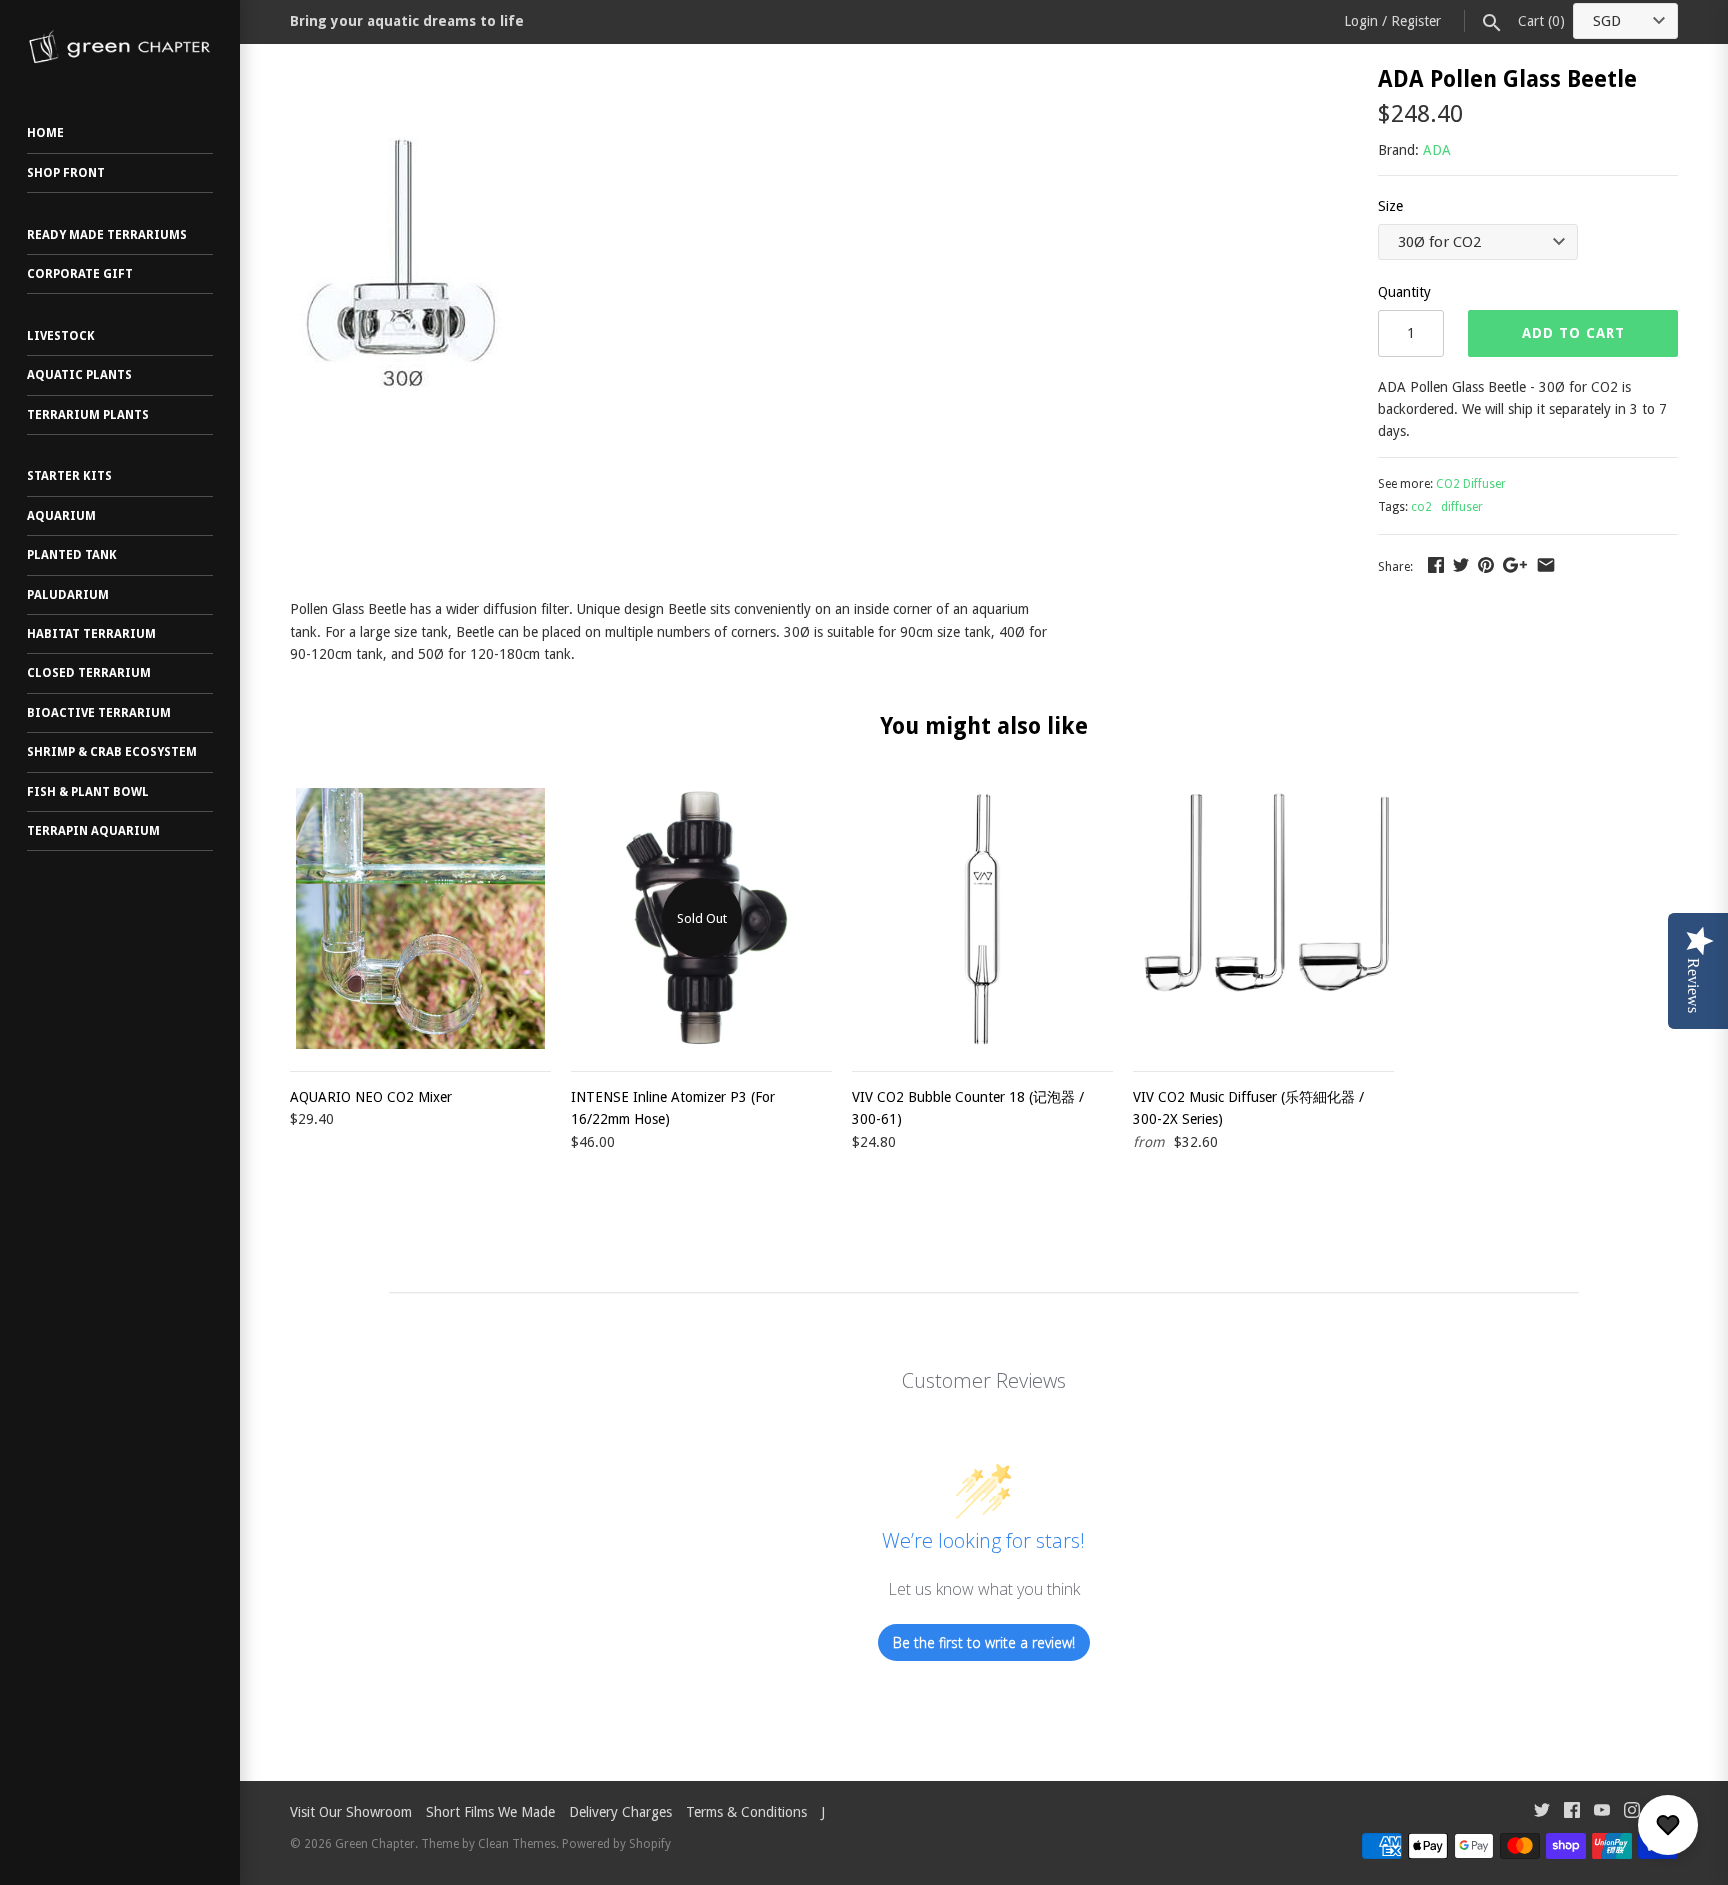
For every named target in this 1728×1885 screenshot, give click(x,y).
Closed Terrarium (89, 673)
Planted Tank (72, 555)
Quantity (1404, 292)
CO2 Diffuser (1471, 484)
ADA (1437, 150)
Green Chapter (375, 1844)
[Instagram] (1632, 1812)
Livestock (61, 336)
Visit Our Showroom (351, 1812)
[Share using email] (1546, 565)
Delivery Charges (620, 1812)
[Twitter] (1542, 1812)
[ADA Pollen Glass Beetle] (403, 79)
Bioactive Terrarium (99, 713)
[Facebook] (1572, 1812)
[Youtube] (1602, 1812)
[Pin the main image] (1486, 565)
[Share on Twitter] (1461, 565)
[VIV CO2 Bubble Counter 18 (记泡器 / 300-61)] (982, 918)
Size (1390, 206)
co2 (1421, 507)
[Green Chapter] (120, 47)
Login (1361, 21)
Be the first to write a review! (984, 1642)
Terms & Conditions (746, 1812)
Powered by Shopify (616, 1844)
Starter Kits (69, 476)
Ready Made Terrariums (107, 235)
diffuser (1462, 507)
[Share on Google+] (1515, 565)
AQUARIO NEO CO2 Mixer (371, 1097)
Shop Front (66, 173)
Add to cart (1573, 333)
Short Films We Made (490, 1812)
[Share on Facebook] (1436, 565)
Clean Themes (517, 1844)
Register (1416, 21)
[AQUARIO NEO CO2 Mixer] (420, 918)
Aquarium (61, 516)
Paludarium (68, 595)
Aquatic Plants (79, 375)
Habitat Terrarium (91, 634)
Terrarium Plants (88, 415)
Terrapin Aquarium (93, 831)
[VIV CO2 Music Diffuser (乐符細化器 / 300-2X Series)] (1263, 918)
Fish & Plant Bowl (88, 792)
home (45, 133)
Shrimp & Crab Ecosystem (112, 752)
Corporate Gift (80, 274)
